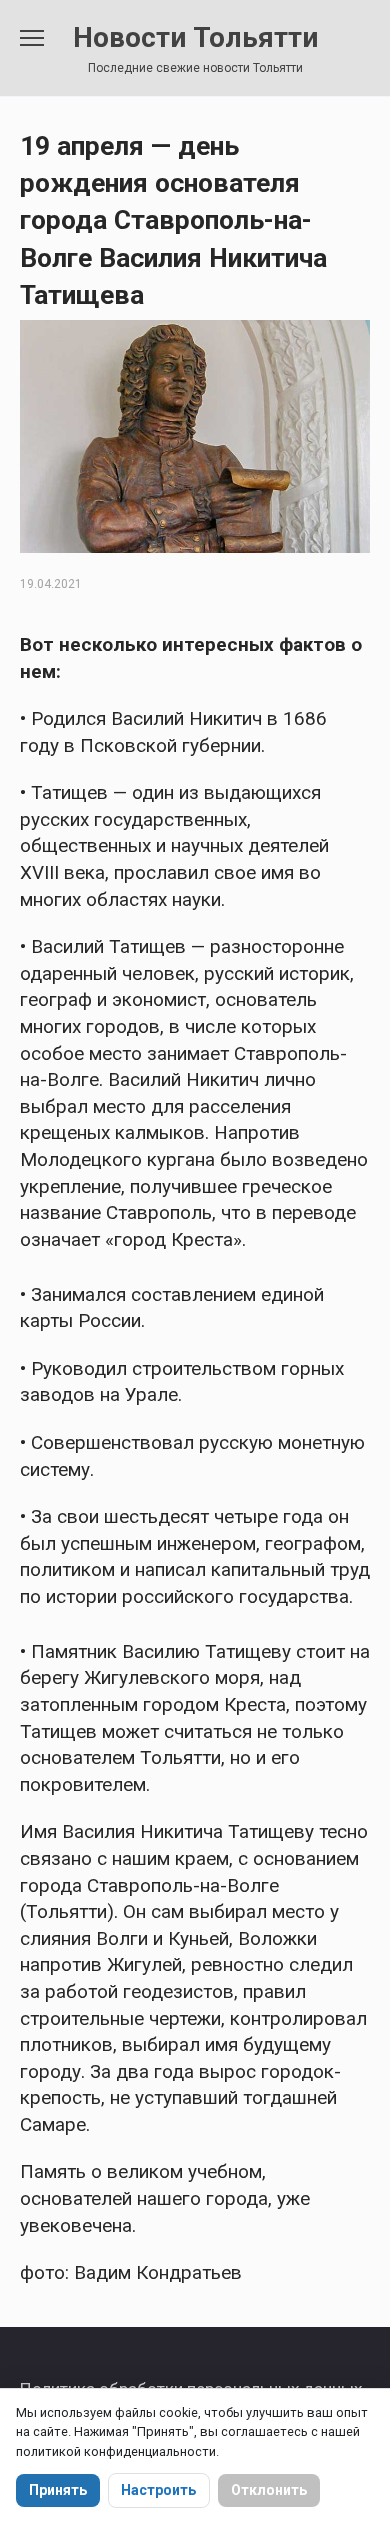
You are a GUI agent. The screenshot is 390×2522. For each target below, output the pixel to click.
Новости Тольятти (195, 37)
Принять (58, 2490)
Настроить (158, 2490)
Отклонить (269, 2490)
